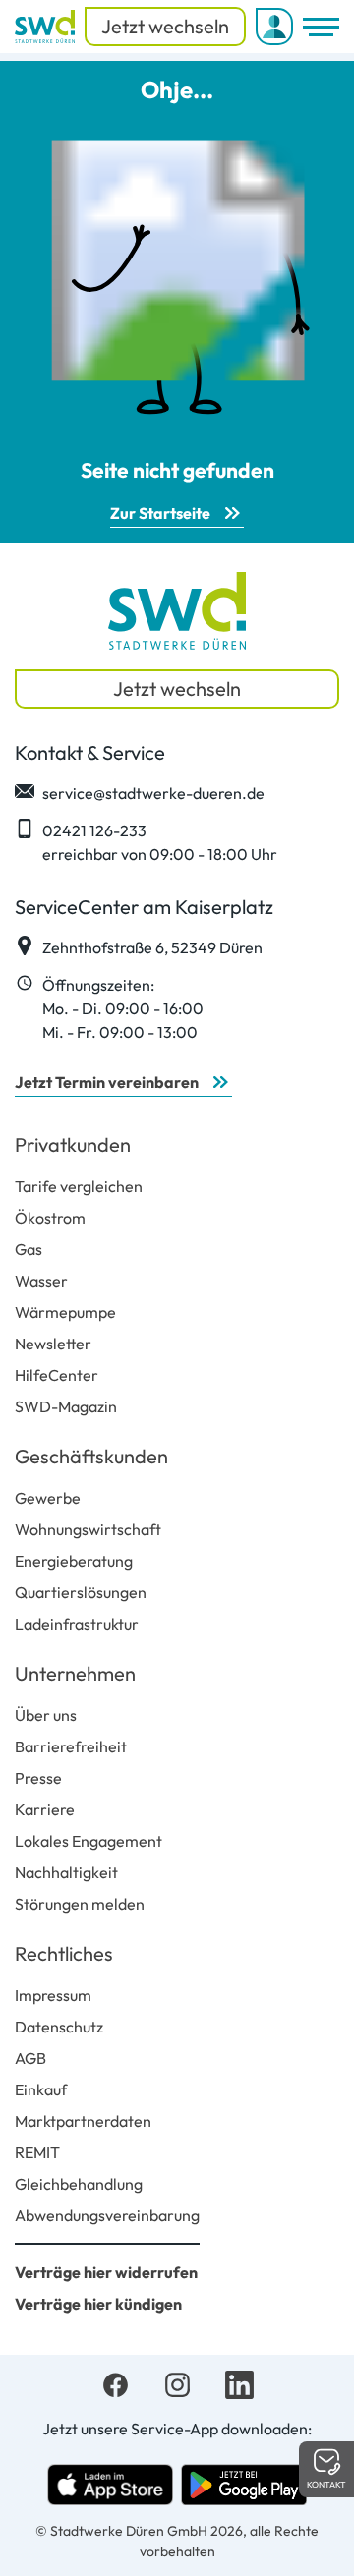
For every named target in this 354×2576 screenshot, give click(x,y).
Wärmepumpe (65, 1312)
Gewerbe (48, 1498)
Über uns (46, 1715)
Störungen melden (80, 1904)
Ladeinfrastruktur (77, 1624)
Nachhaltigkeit (66, 1872)
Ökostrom (50, 1218)
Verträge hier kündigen (98, 2304)
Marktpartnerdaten (83, 2121)
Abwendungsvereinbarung (107, 2215)
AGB (30, 2058)
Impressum (53, 1995)
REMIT (37, 2152)
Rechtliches (64, 1953)
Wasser (41, 1281)
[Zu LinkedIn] (239, 2382)
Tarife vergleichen (79, 1186)
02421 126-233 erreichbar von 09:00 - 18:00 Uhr (160, 842)
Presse (38, 1778)
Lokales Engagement (88, 1841)
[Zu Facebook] (116, 2382)
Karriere (45, 1809)
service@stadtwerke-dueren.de (153, 793)
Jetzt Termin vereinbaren (107, 1082)
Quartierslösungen (81, 1592)
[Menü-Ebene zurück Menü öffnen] (321, 27)
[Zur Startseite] (45, 27)
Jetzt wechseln (165, 26)
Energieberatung (74, 1561)
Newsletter (53, 1344)
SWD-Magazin (66, 1406)
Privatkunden (73, 1145)
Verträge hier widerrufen (106, 2272)
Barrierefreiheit (71, 1746)
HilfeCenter (57, 1375)
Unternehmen (75, 1673)
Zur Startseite (160, 513)
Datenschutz (59, 2027)
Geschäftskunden (91, 1456)
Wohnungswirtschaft (88, 1529)
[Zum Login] (274, 27)
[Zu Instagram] (177, 2382)
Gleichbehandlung (79, 2184)
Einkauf (41, 2089)
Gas (29, 1249)
